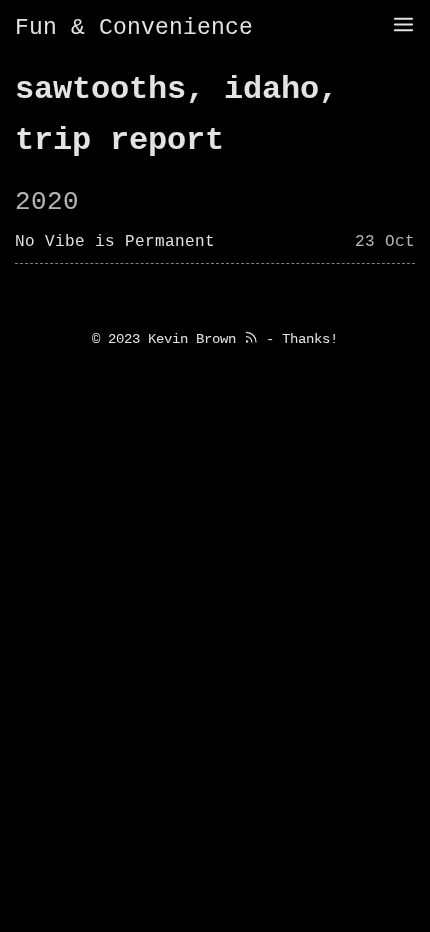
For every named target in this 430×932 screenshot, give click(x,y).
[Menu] (403, 27)
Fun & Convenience (134, 28)
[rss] (251, 339)
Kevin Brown (192, 339)
